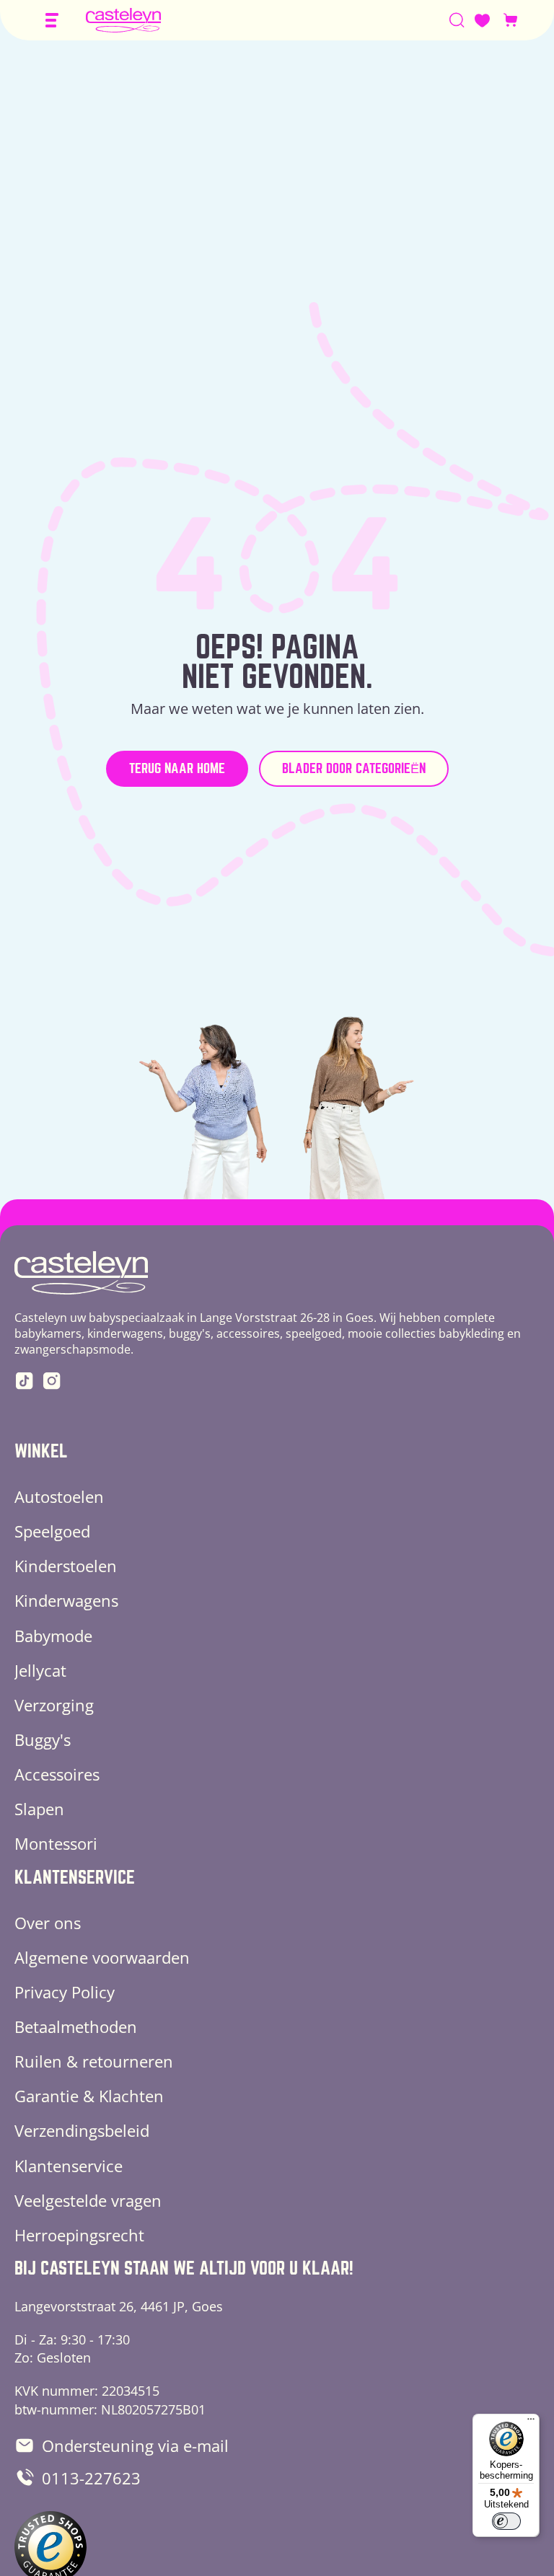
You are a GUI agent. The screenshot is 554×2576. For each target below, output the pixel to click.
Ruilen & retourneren (94, 2061)
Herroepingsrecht (79, 2235)
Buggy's (43, 1739)
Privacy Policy (65, 1992)
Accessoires (57, 1774)
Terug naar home (177, 768)
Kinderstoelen (66, 1566)
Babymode (53, 1636)
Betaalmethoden (76, 2026)
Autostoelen (59, 1496)
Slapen (39, 1809)
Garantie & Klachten (89, 2096)
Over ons (48, 1923)
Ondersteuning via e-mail (135, 2445)
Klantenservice (69, 2166)
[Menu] (531, 2422)
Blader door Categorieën (354, 768)
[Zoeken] (457, 20)
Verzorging (54, 1705)
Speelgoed (52, 1531)
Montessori (56, 1843)
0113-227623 (91, 2478)
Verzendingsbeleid (82, 2130)
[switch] (506, 2521)
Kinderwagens (66, 1600)
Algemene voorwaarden (102, 1957)
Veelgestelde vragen (88, 2200)
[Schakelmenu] (52, 20)
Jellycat (40, 1670)
